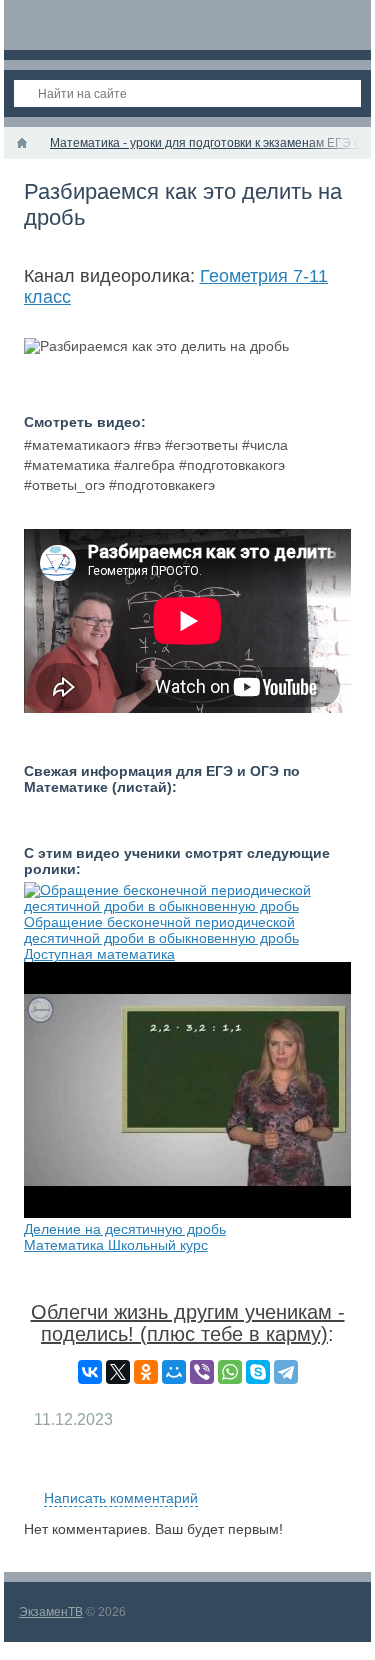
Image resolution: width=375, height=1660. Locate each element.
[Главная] (22, 143)
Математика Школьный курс (116, 1245)
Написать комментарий (121, 1498)
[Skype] (258, 1372)
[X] (118, 1372)
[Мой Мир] (174, 1372)
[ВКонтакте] (90, 1372)
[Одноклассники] (146, 1372)
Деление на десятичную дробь (125, 1229)
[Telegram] (286, 1372)
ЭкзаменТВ (51, 1612)
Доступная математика (99, 954)
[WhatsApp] (230, 1372)
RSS (343, 1475)
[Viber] (202, 1372)
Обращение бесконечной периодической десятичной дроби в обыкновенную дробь (161, 930)
